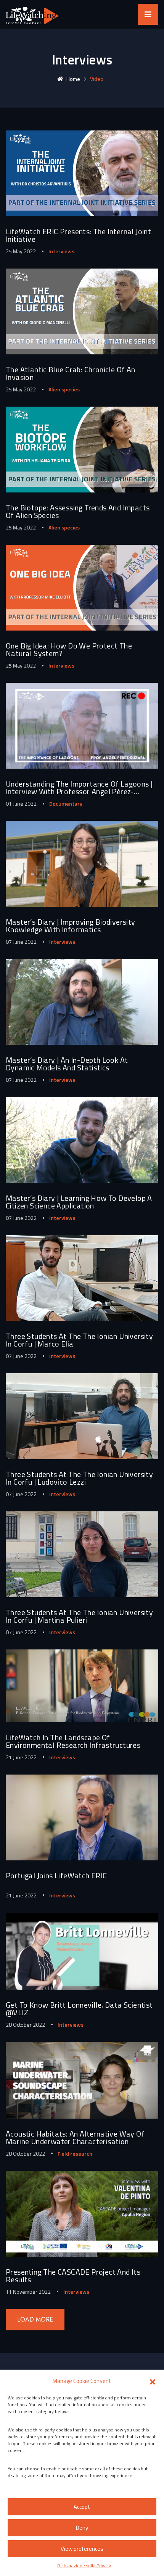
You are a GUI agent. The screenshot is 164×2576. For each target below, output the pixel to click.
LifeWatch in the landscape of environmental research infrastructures (73, 1741)
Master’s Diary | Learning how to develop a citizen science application (79, 1202)
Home (73, 79)
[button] (153, 2381)
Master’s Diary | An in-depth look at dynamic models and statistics (67, 1064)
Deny (82, 2528)
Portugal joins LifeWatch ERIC (56, 1875)
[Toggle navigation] (148, 14)
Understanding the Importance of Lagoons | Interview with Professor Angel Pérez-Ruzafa (79, 791)
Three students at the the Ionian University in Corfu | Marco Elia (79, 1340)
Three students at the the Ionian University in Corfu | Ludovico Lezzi (79, 1478)
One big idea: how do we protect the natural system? (69, 649)
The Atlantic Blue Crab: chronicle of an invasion (71, 373)
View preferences (82, 2549)
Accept (82, 2507)
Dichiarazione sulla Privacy (84, 2566)
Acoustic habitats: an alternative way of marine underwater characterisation (75, 2138)
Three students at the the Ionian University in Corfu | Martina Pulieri (79, 1616)
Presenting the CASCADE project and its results (73, 2276)
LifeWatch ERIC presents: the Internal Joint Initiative (78, 235)
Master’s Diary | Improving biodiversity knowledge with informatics (71, 926)
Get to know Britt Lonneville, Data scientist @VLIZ (79, 2009)
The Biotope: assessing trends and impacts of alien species (78, 511)
